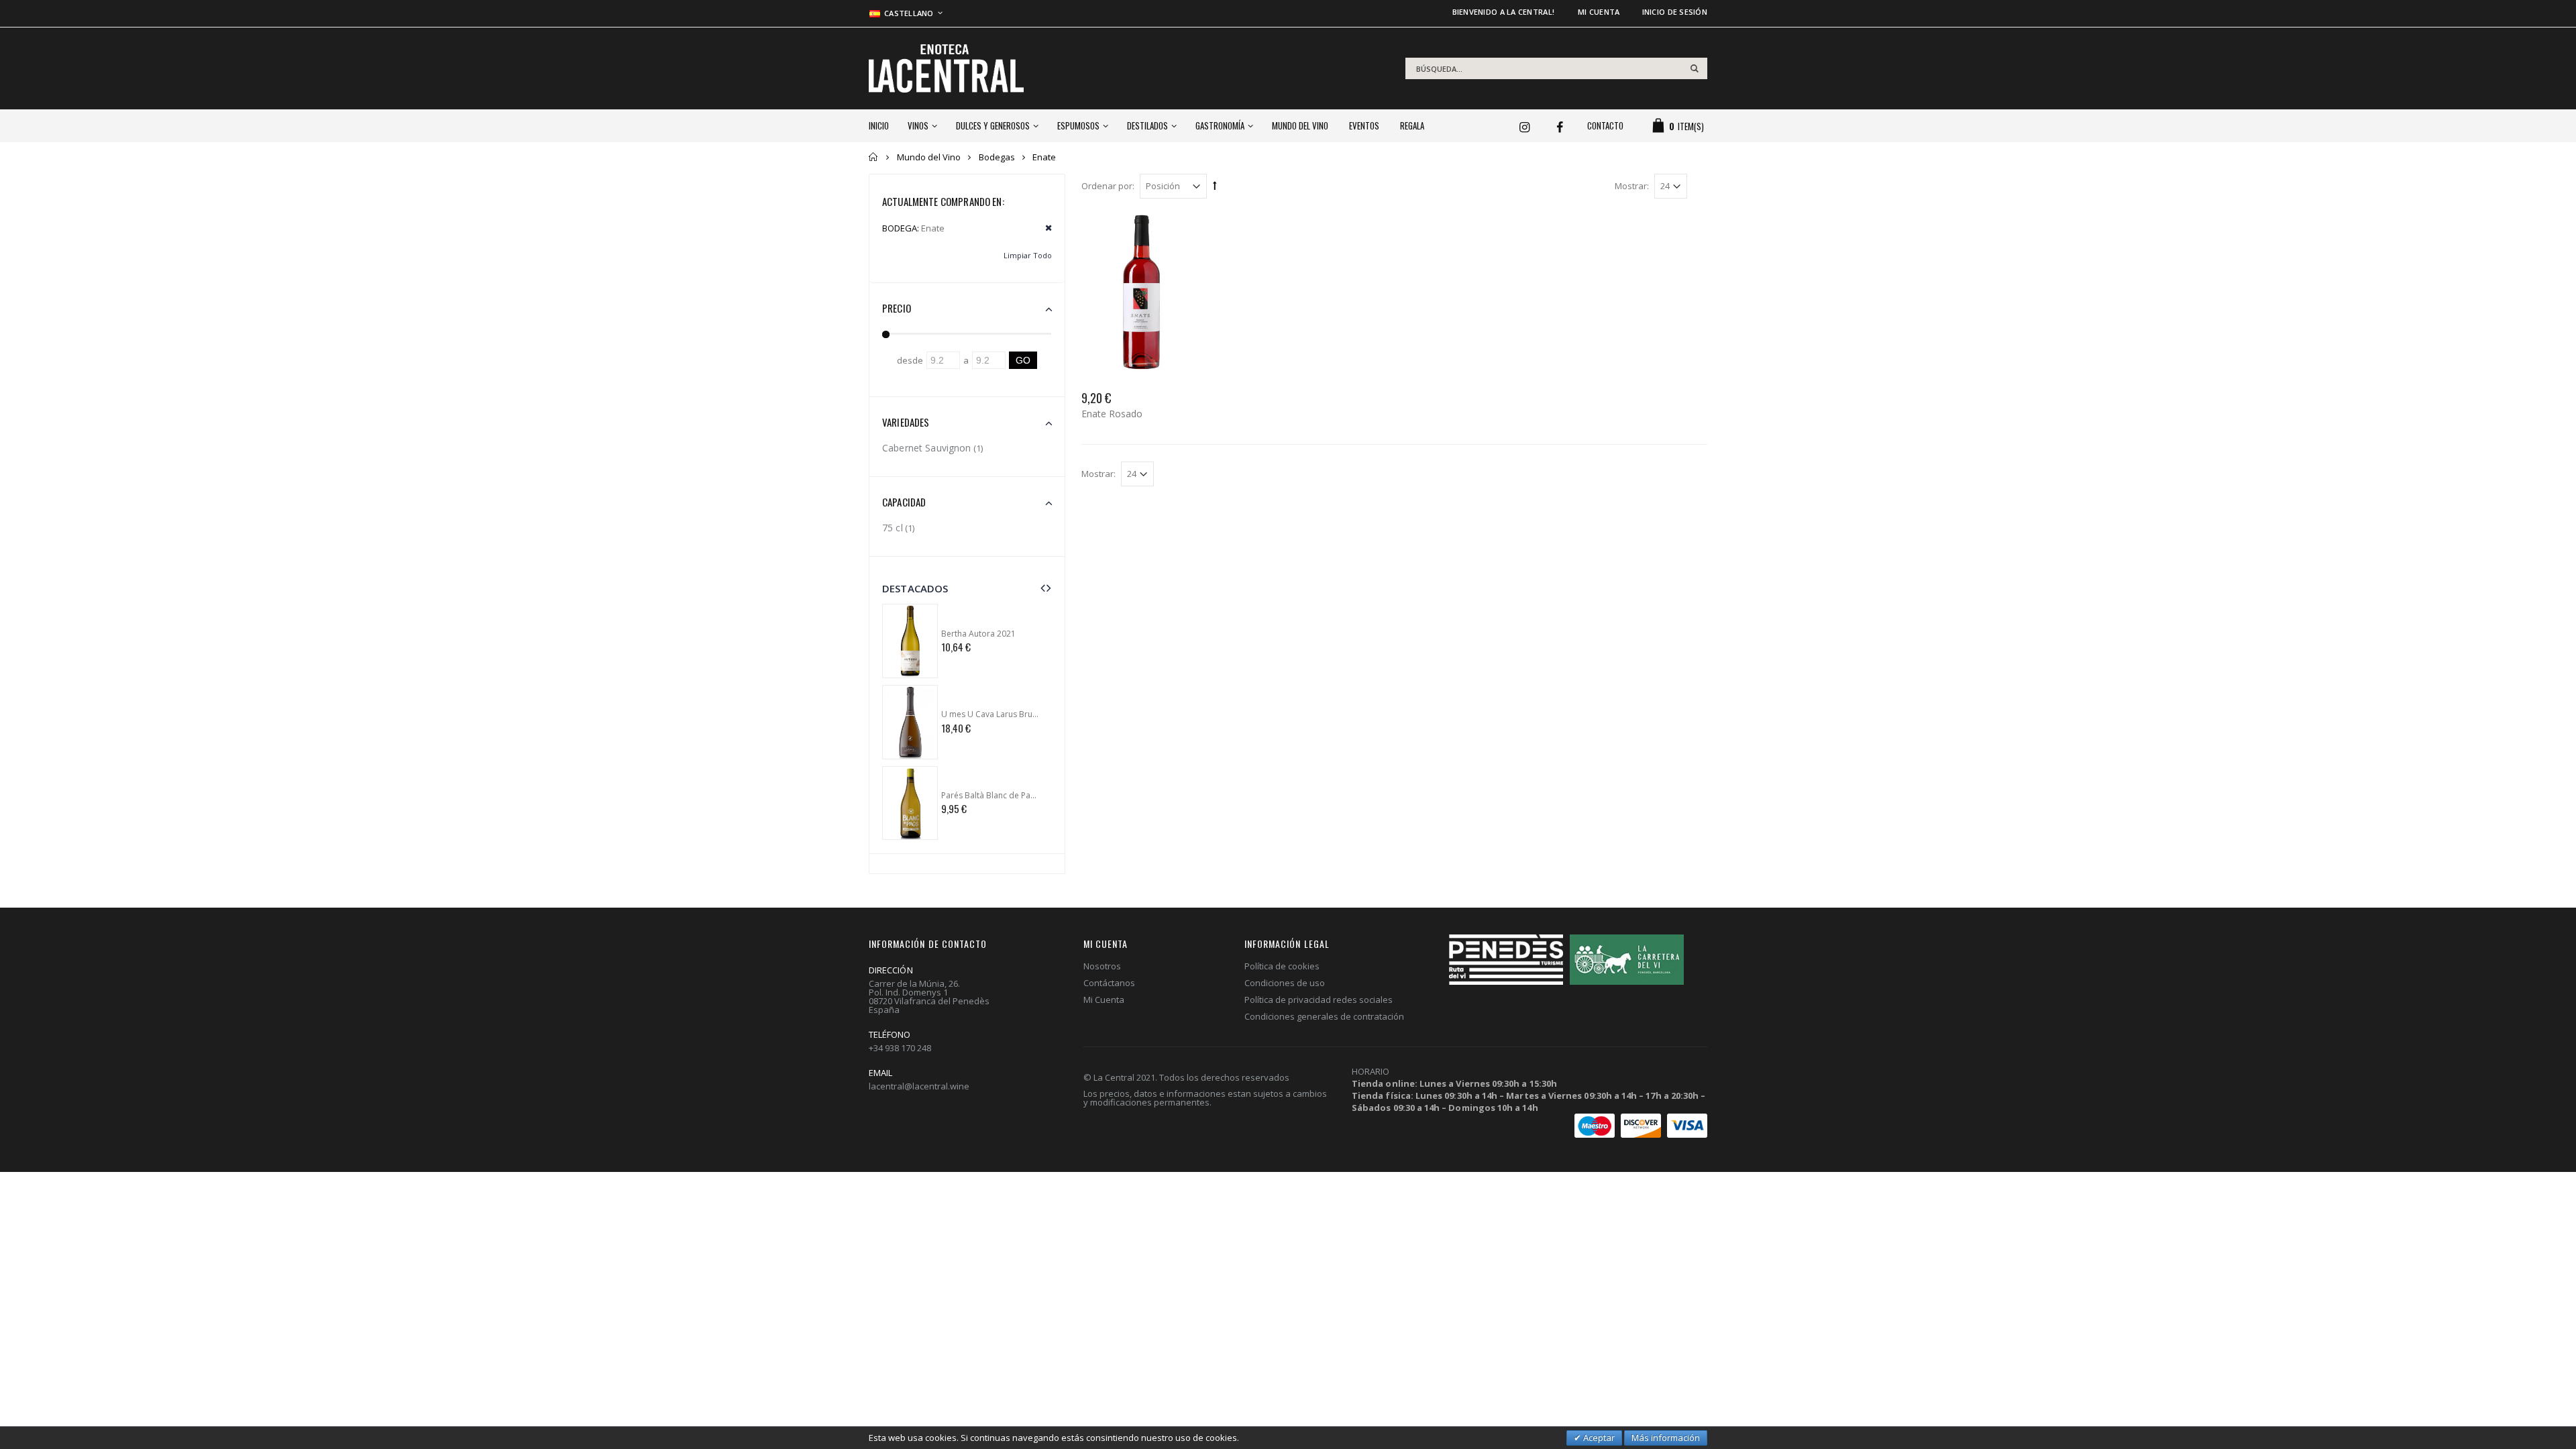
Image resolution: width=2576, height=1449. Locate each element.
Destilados (1147, 125)
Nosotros (1102, 966)
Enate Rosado (1112, 414)
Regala (1412, 125)
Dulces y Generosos (993, 125)
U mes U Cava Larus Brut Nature (990, 714)
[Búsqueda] (1695, 68)
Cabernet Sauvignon (927, 448)
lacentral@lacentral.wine (919, 1086)
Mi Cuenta (1104, 1000)
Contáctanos (1109, 983)
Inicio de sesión (1675, 12)
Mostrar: (1632, 186)
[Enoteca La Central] (946, 68)
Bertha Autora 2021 (978, 634)
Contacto (1605, 125)
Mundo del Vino (1300, 125)
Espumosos (1078, 125)
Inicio (874, 157)
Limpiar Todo (1028, 255)
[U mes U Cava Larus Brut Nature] (910, 722)
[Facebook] (1565, 122)
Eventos (1364, 125)
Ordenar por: (1108, 186)
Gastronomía (1220, 125)
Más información (1666, 1438)
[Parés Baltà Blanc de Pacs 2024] (910, 803)
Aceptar (1598, 1438)
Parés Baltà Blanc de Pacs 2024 (990, 796)
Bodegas (997, 157)
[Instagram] (1529, 122)
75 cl (893, 528)
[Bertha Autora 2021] (910, 641)
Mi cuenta (1599, 12)
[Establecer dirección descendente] (1215, 185)
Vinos (918, 125)
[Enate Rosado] (1141, 292)
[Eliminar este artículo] (1044, 228)
